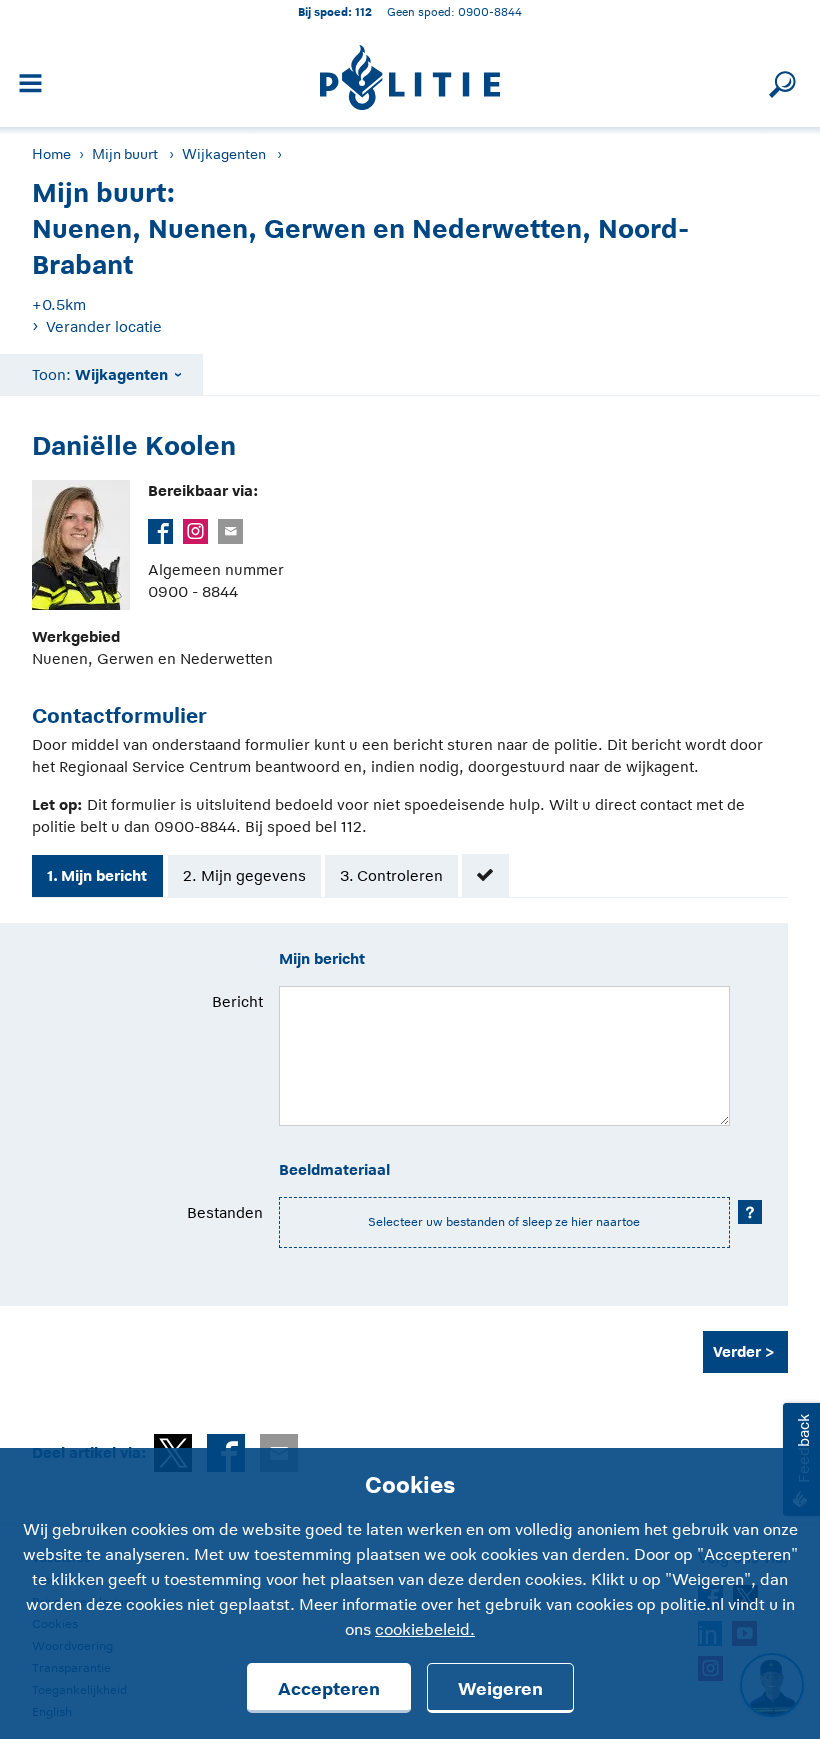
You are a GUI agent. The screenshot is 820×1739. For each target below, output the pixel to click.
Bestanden (225, 1212)
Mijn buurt (125, 154)
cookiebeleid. (425, 1630)
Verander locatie (104, 326)
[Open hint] (750, 1212)
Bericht (237, 1001)
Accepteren (329, 1689)
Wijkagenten (224, 154)
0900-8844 (490, 11)
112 (363, 11)
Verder (737, 1351)
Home (51, 154)
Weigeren (500, 1689)
